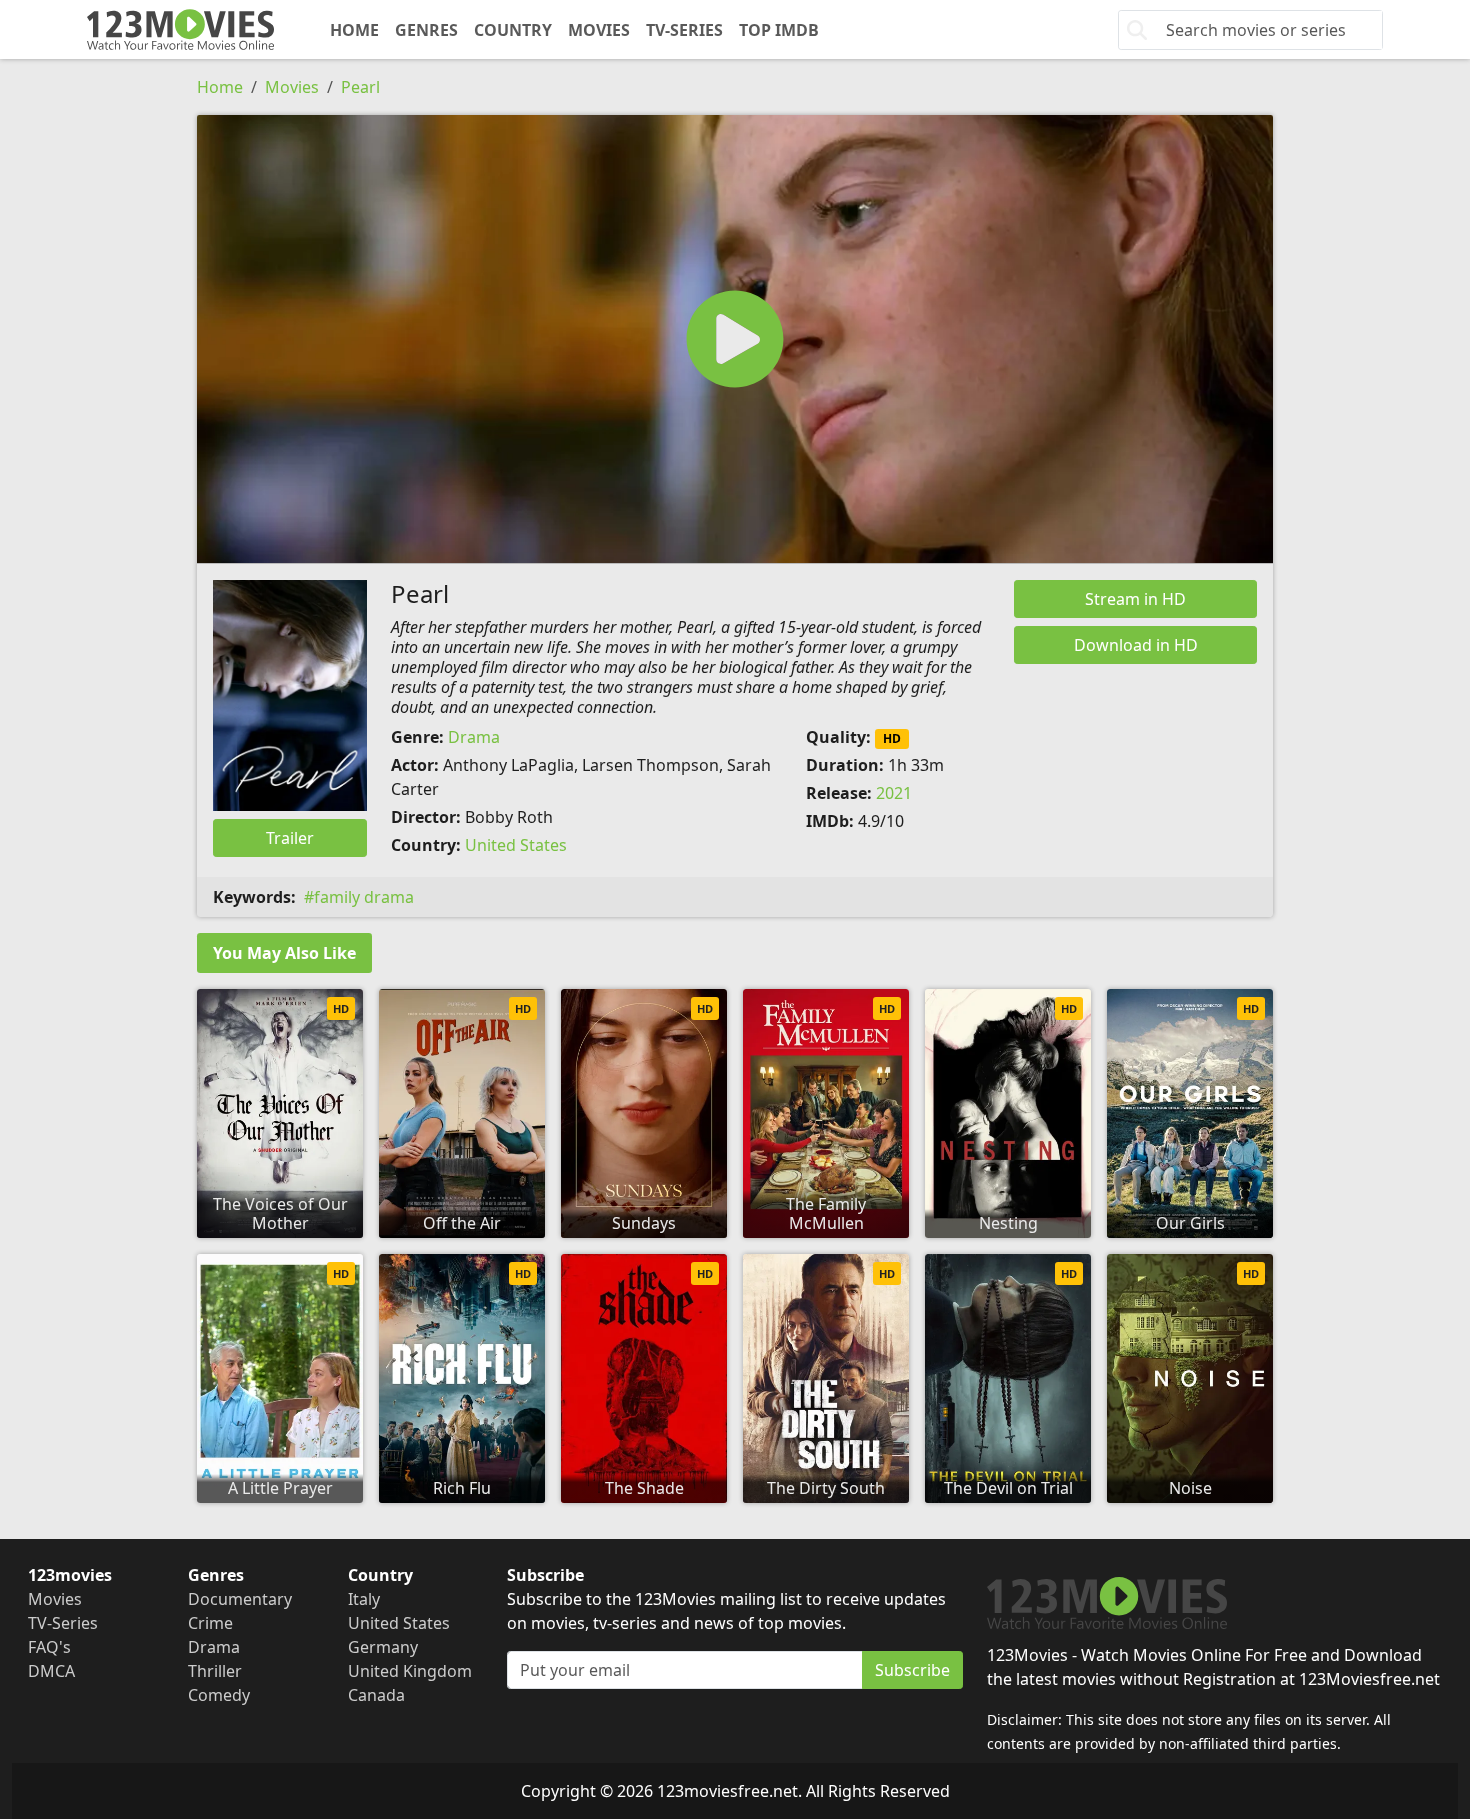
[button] (735, 339)
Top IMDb (779, 30)
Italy (364, 1599)
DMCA (51, 1671)
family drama (364, 897)
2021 (894, 793)
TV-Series (684, 30)
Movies (599, 30)
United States (516, 845)
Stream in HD (1135, 599)
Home (354, 30)
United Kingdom (410, 1671)
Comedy (219, 1695)
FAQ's (49, 1647)
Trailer (290, 838)
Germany (383, 1647)
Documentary (240, 1599)
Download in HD (1136, 645)
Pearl (360, 87)
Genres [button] (426, 30)
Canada (376, 1695)
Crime (210, 1623)
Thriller (215, 1671)
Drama (474, 737)
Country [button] (513, 30)
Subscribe (912, 1670)
